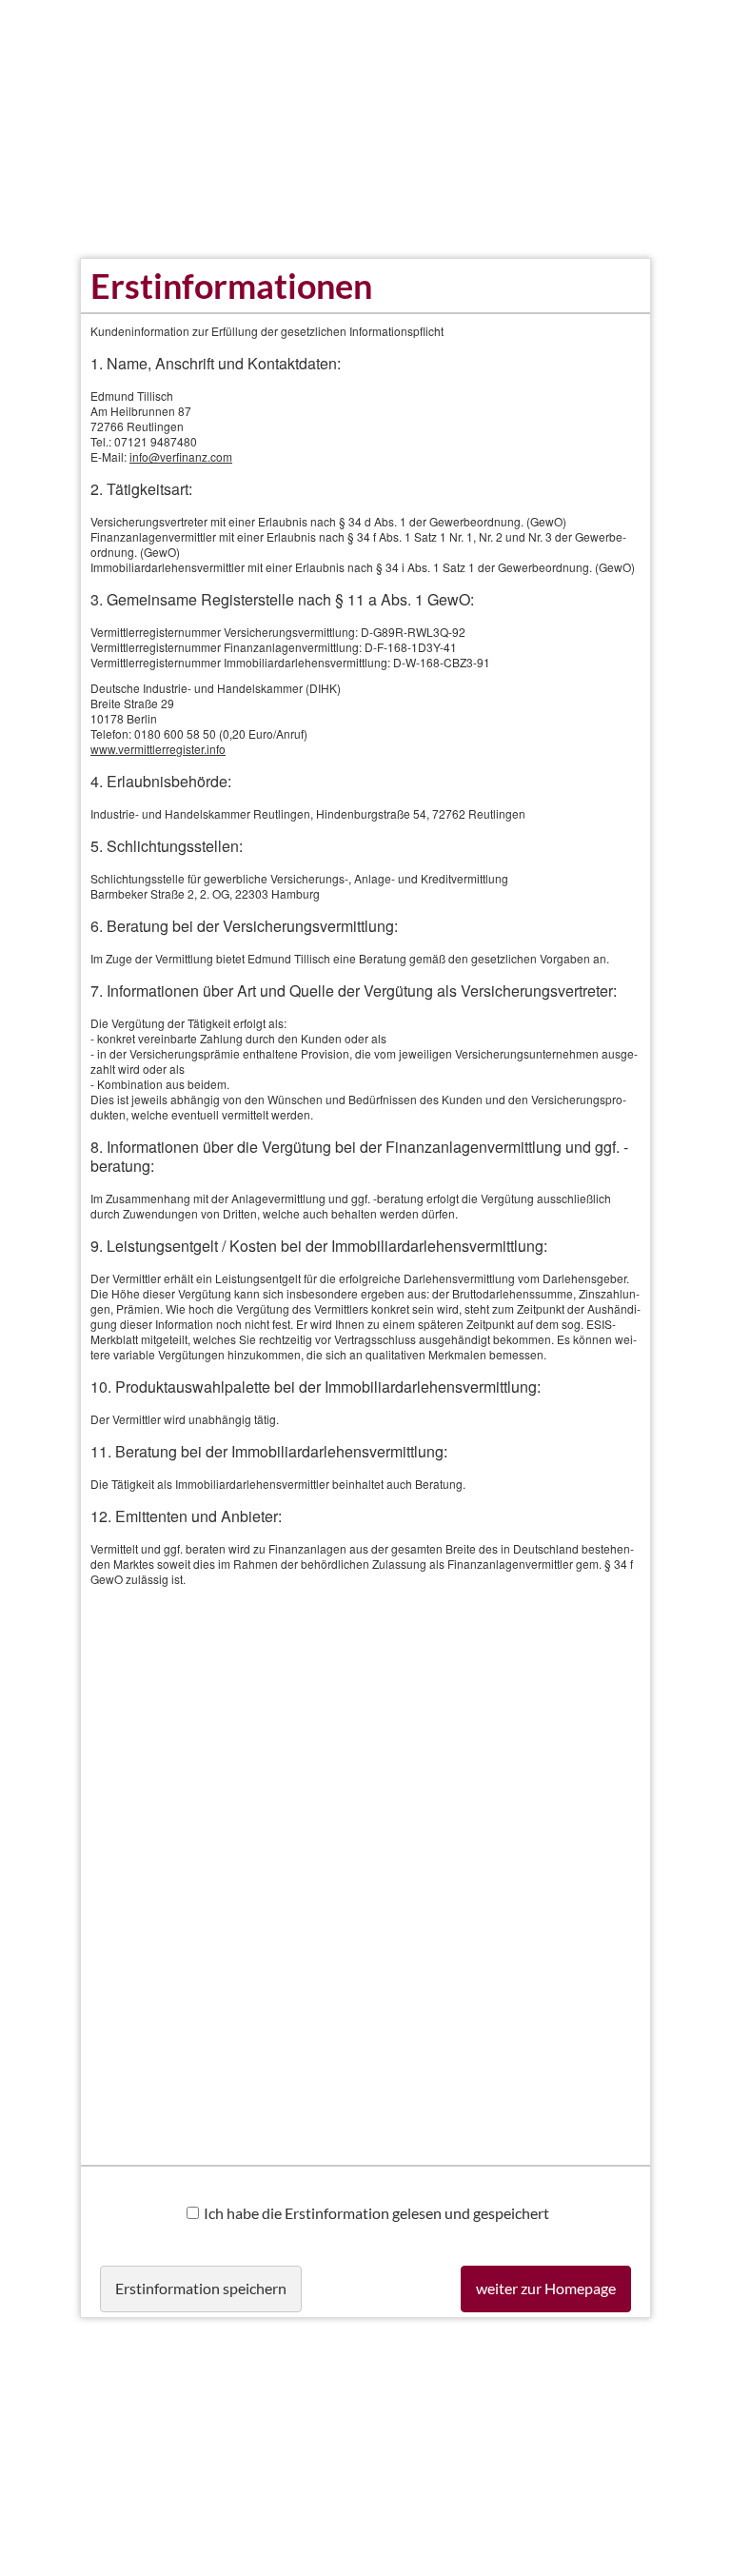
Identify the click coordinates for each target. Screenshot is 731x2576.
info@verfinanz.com (181, 456)
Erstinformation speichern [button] (201, 2288)
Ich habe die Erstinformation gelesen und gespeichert (376, 2213)
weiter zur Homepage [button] (546, 2288)
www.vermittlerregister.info (158, 749)
